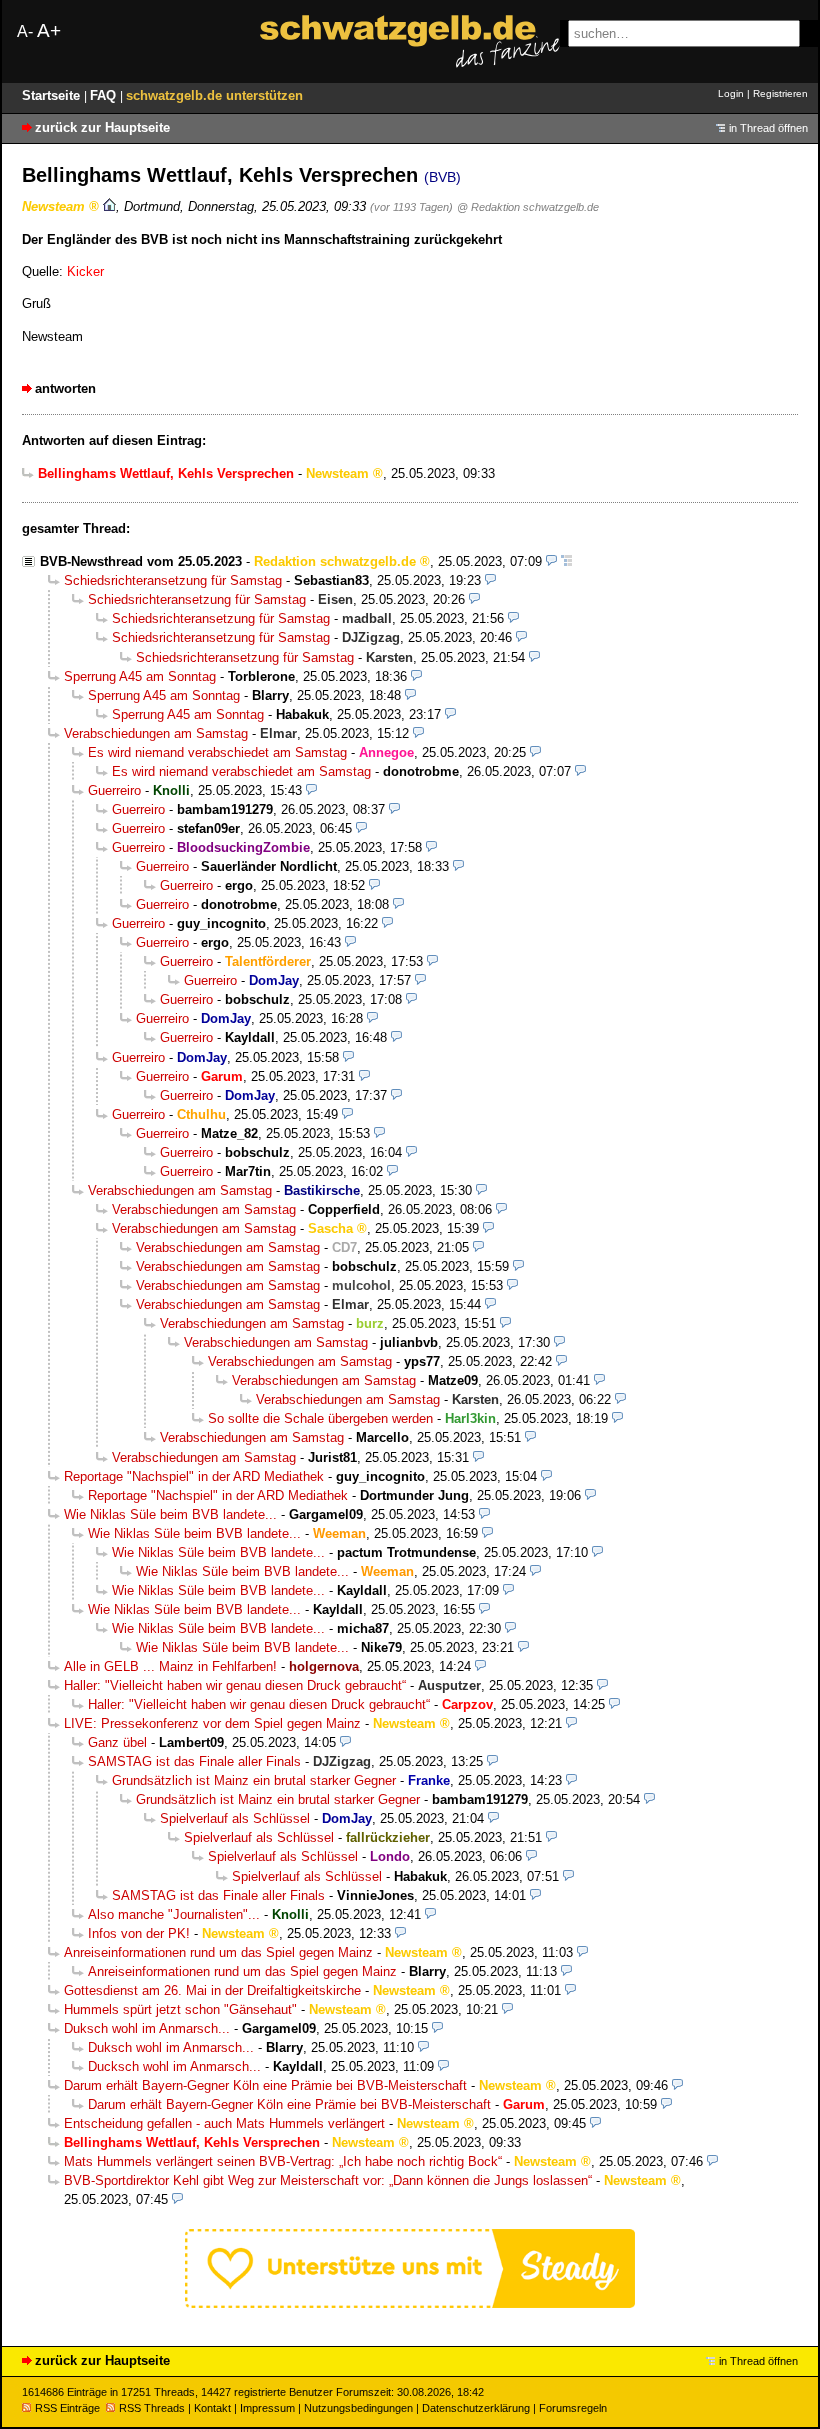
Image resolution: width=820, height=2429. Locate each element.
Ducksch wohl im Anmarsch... (174, 2066)
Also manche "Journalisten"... (174, 1914)
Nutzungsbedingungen (358, 2408)
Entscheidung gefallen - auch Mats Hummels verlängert (224, 2123)
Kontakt (212, 2408)
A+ (49, 30)
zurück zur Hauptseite (102, 127)
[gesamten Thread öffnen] (566, 561)
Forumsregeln (573, 2408)
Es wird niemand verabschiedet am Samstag (217, 752)
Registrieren (780, 93)
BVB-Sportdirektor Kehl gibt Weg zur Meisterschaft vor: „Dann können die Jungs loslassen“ (328, 2180)
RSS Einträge (67, 2408)
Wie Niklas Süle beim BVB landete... (170, 1514)
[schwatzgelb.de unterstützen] (410, 2303)
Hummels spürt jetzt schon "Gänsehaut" (180, 2009)
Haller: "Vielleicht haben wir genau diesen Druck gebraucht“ (235, 1685)
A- (25, 31)
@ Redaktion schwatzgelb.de (528, 207)
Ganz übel (117, 1742)
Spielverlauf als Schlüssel (235, 1818)
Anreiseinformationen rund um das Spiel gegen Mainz (218, 1952)
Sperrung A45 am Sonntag (140, 676)
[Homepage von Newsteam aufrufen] (109, 206)
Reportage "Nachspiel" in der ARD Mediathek (194, 1476)
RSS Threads (152, 2408)
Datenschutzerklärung (476, 2408)
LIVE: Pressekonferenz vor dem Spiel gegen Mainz (212, 1723)
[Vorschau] (551, 561)
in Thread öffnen (768, 128)
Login (731, 93)
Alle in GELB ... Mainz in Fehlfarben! (170, 1666)
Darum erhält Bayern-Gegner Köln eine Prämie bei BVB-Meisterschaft (265, 2085)
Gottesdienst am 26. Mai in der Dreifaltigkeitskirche (212, 1990)
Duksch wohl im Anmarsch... (147, 2028)
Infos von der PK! (139, 1933)
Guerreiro (114, 790)
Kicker (85, 271)
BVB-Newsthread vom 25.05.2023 (141, 561)
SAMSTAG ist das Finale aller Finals (194, 1761)
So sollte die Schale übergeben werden (320, 1418)
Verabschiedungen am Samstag (156, 733)
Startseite (53, 95)
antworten (65, 388)
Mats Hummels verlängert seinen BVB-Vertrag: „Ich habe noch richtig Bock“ (283, 2161)
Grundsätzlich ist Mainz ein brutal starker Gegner (254, 1780)
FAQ (105, 95)
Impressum (267, 2408)
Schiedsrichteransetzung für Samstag (173, 580)
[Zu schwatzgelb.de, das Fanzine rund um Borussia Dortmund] (410, 41)
